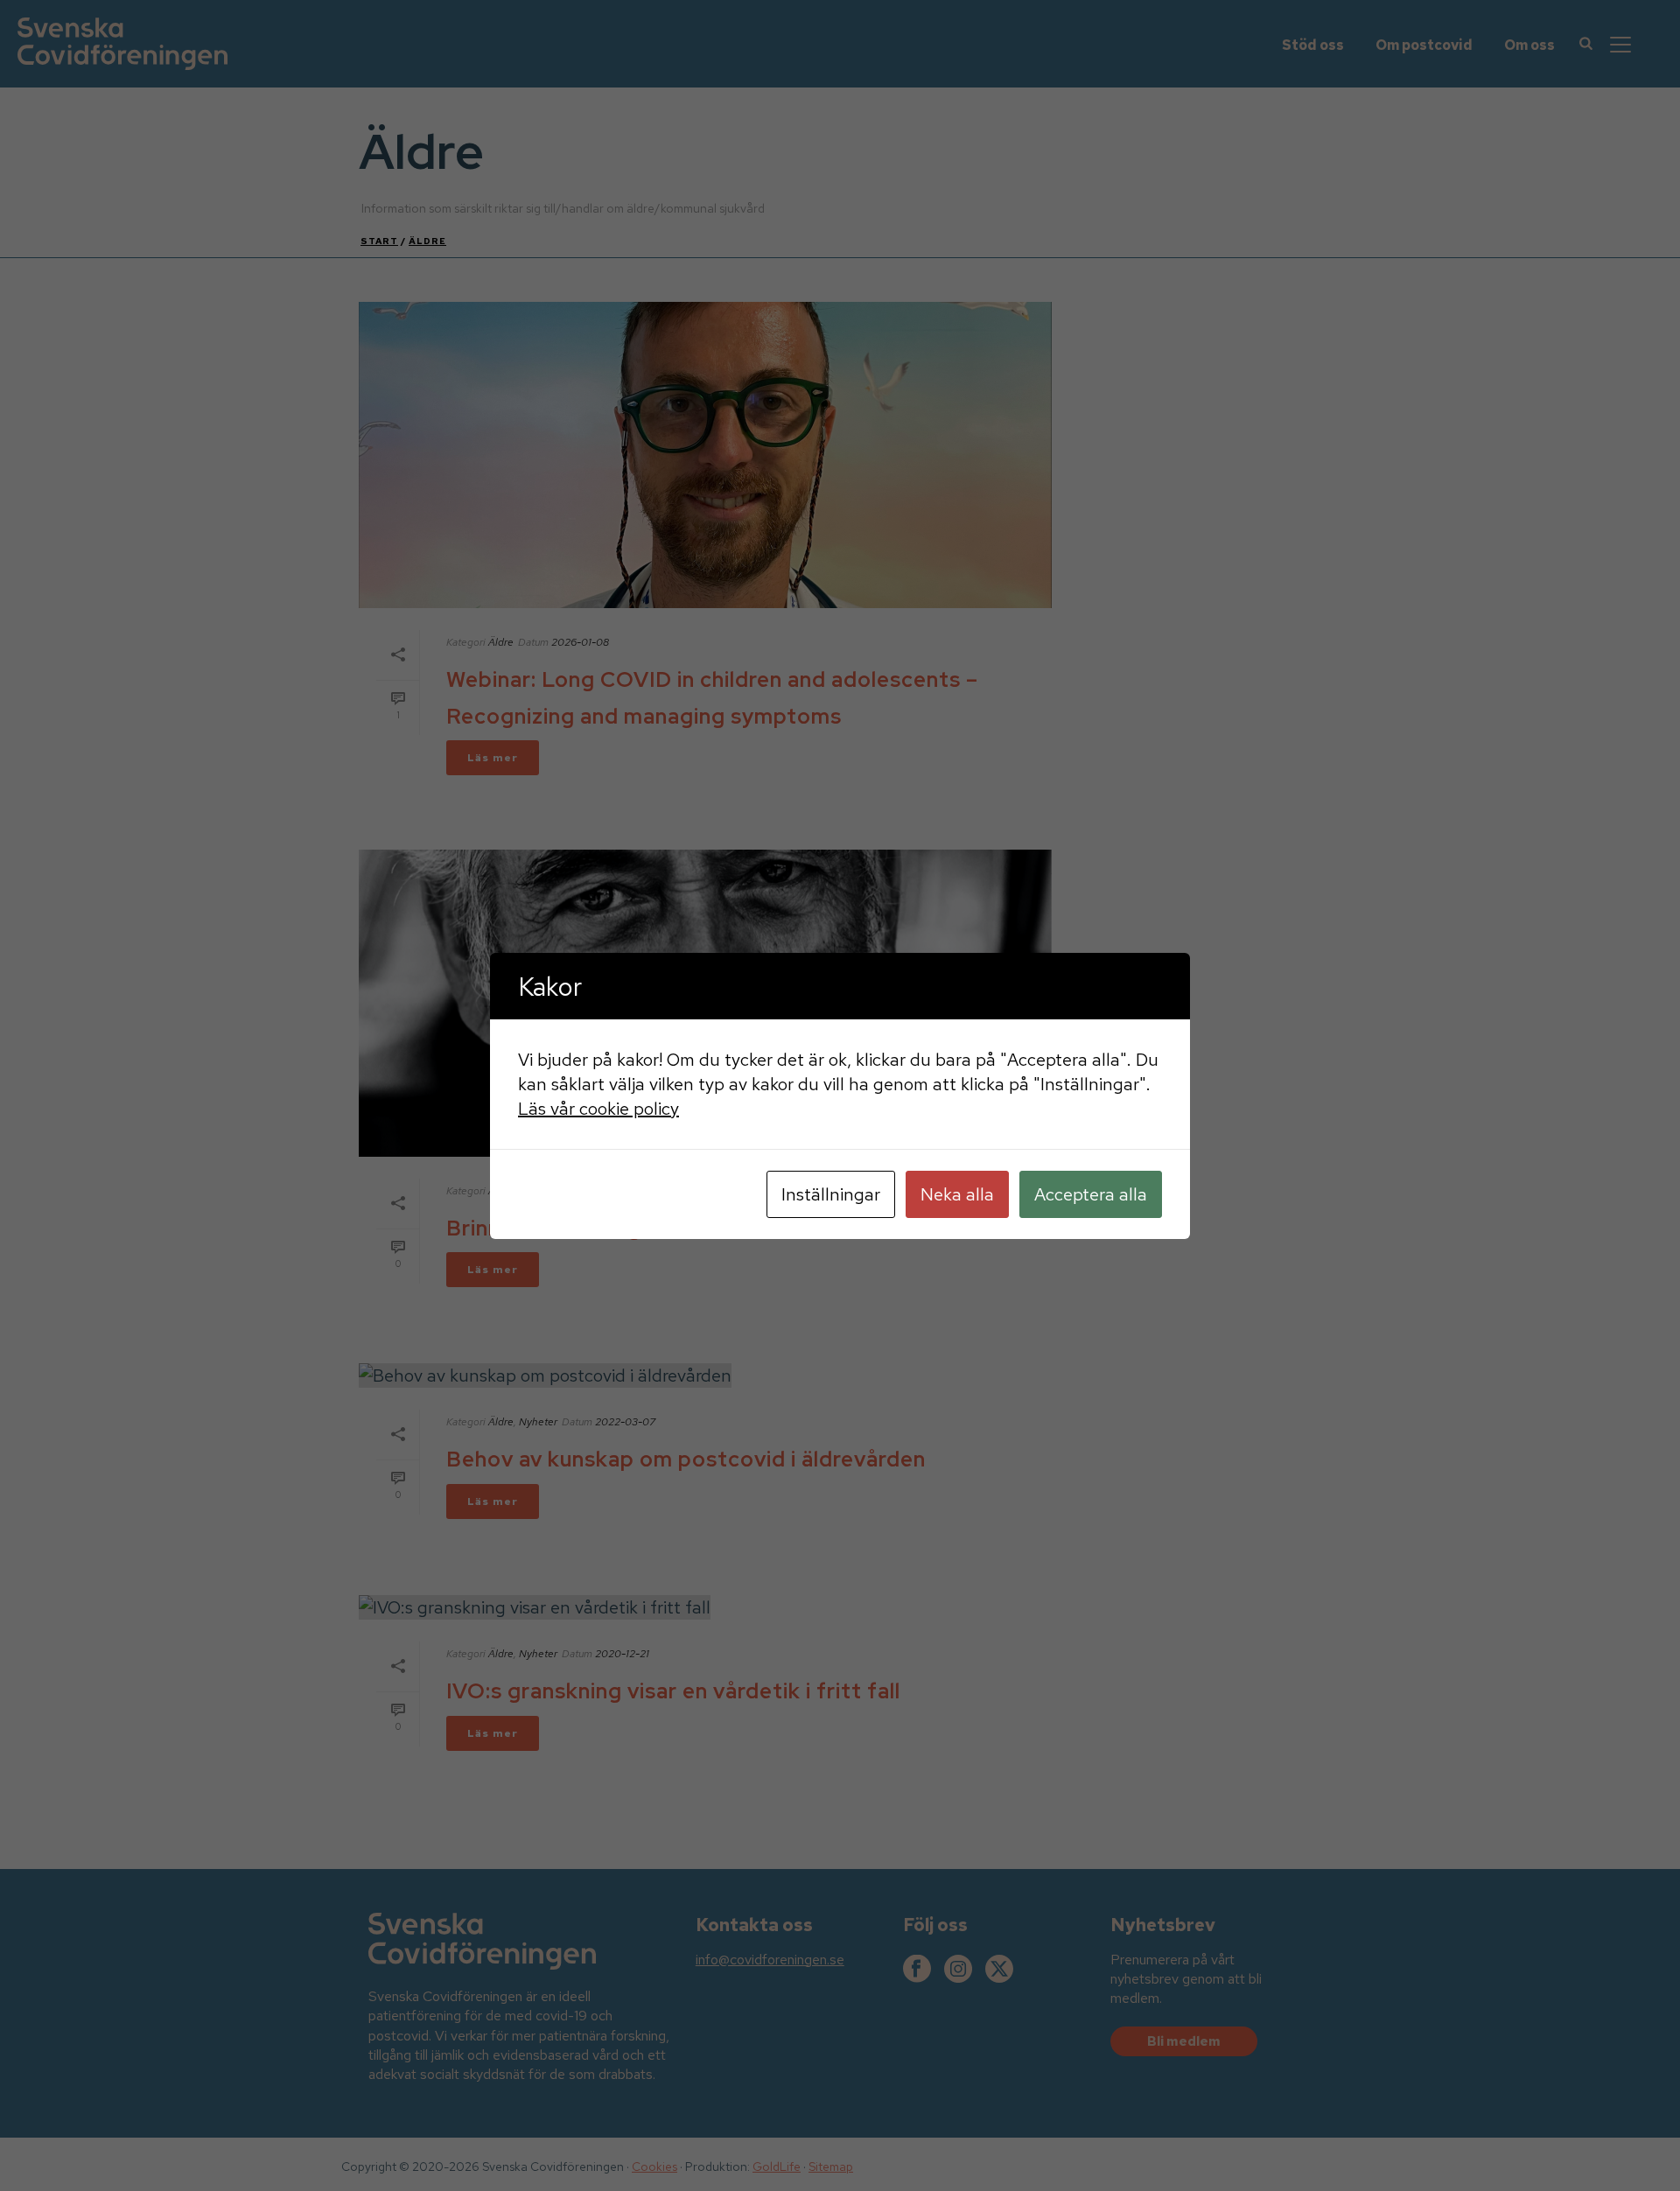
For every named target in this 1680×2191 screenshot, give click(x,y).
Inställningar (831, 1194)
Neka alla (957, 1194)
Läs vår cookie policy (598, 1109)
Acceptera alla (1091, 1194)
